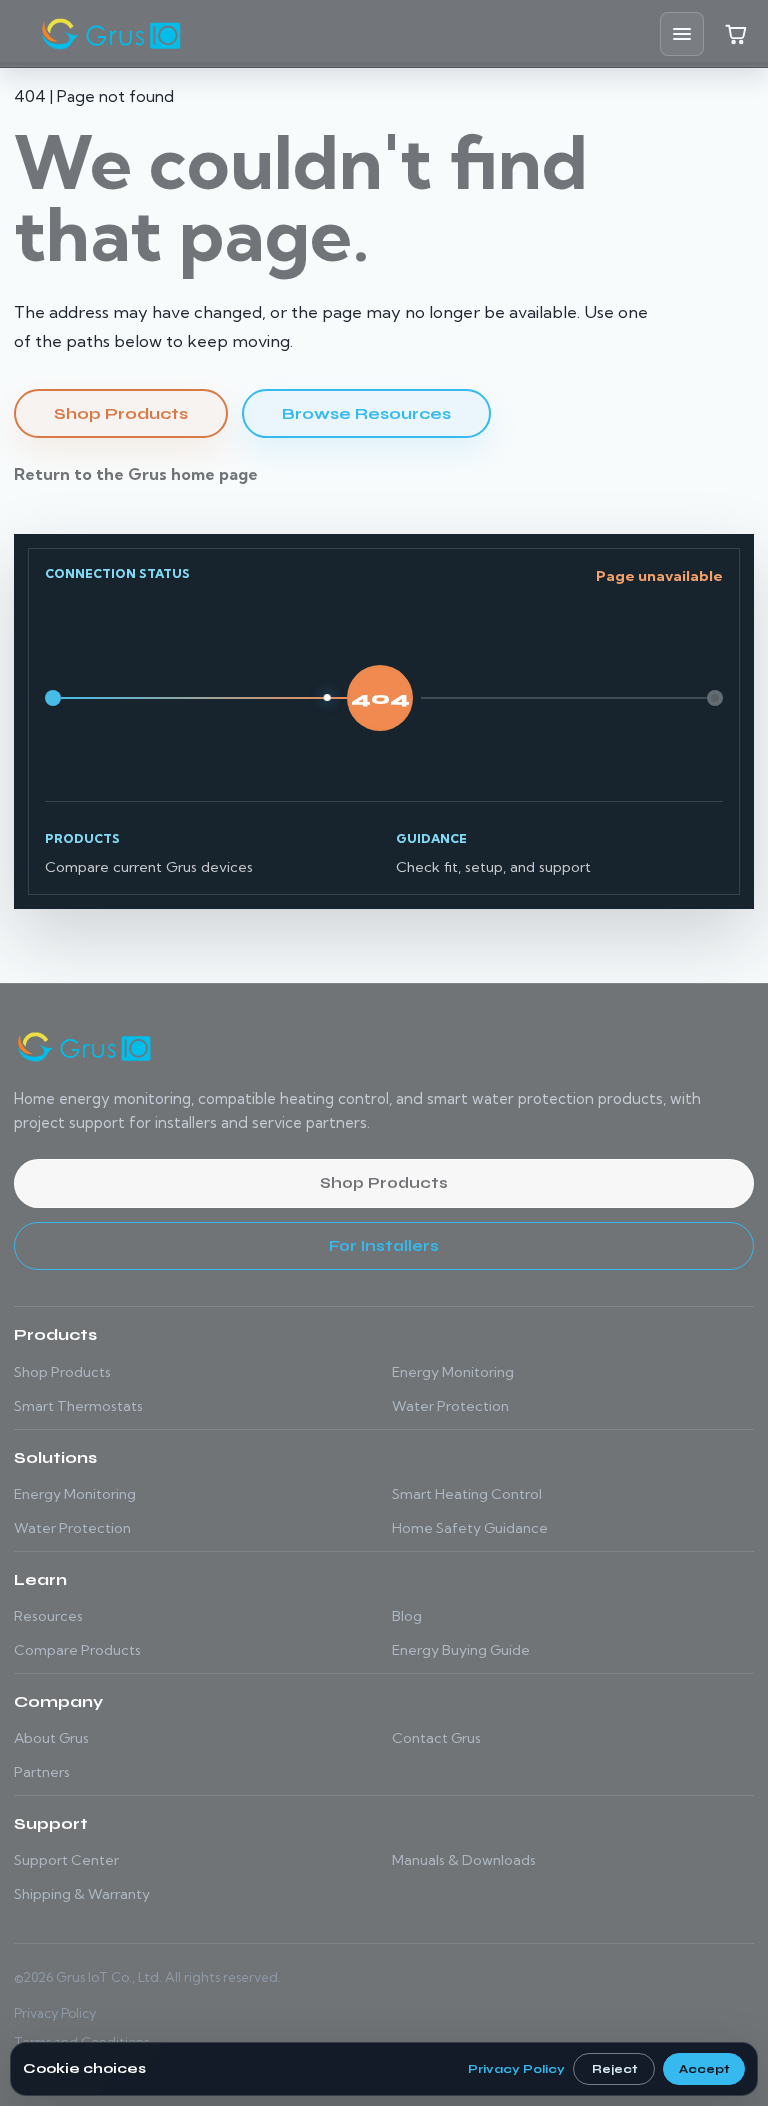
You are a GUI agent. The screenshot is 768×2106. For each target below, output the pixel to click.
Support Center (66, 1860)
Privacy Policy (55, 2013)
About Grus (51, 1738)
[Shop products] (736, 34)
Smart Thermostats (78, 1406)
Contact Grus (436, 1738)
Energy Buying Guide (461, 1650)
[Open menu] (682, 34)
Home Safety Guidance (470, 1528)
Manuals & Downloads (464, 1860)
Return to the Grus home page (136, 474)
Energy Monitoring (453, 1372)
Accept (704, 2069)
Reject (614, 2069)
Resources (48, 1616)
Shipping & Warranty (82, 1894)
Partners (42, 1772)
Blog (407, 1616)
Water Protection (450, 1406)
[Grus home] (112, 33)
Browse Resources (366, 413)
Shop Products (121, 413)
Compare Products (77, 1650)
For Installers (384, 1246)
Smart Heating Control (467, 1494)
